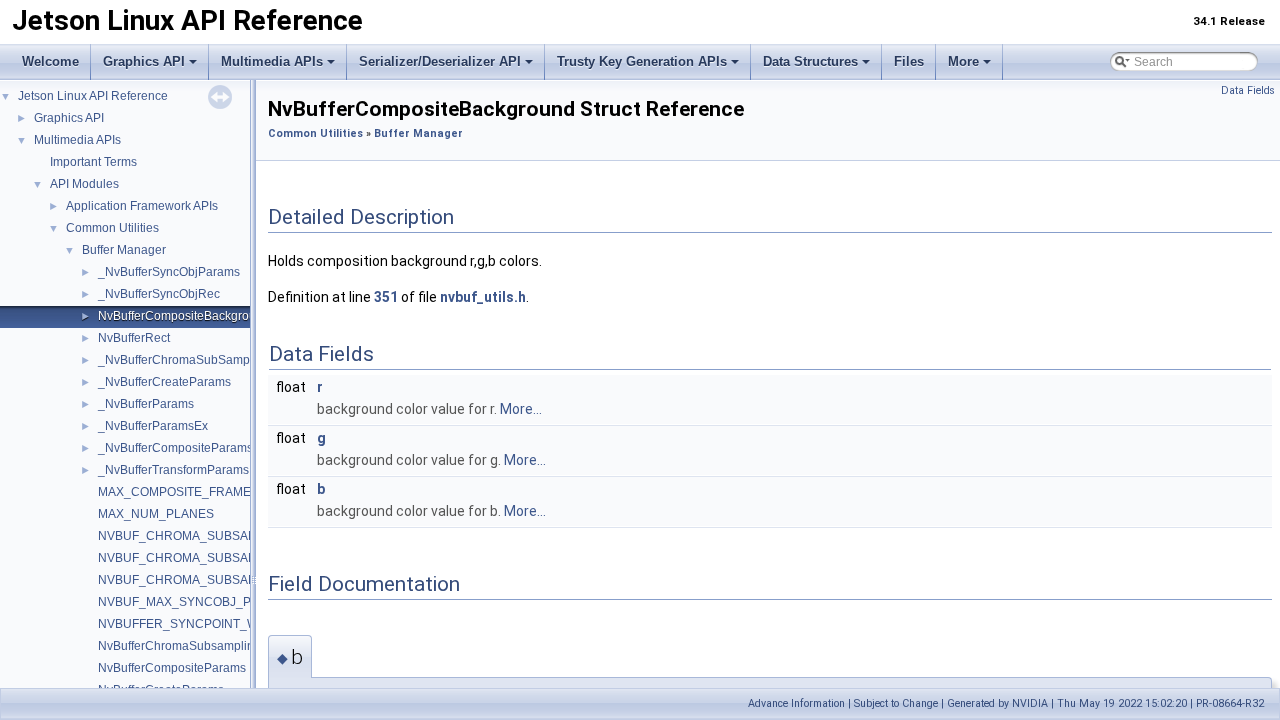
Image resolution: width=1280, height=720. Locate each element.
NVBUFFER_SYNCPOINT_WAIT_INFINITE (215, 624)
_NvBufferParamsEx (153, 426)
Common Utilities (112, 228)
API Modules (84, 184)
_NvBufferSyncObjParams (169, 272)
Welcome (50, 61)
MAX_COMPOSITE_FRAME (174, 492)
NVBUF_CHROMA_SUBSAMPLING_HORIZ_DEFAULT (248, 536)
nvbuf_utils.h (483, 297)
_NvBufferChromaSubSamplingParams (205, 360)
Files (909, 61)
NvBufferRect (134, 338)
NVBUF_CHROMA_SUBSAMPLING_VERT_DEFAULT (245, 580)
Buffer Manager (124, 250)
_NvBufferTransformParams (173, 470)
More (963, 61)
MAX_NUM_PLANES (156, 514)
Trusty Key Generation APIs (642, 61)
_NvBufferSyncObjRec (159, 294)
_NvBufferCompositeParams (175, 448)
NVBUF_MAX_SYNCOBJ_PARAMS (195, 602)
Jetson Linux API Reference (93, 96)
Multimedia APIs (272, 61)
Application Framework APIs (142, 206)
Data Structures (810, 61)
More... (521, 409)
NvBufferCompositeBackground (184, 316)
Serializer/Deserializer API (440, 61)
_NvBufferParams (146, 404)
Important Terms (93, 162)
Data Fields (1248, 90)
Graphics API (144, 61)
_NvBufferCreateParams (164, 382)
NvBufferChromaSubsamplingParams (200, 646)
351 (386, 297)
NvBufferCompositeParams (172, 668)
